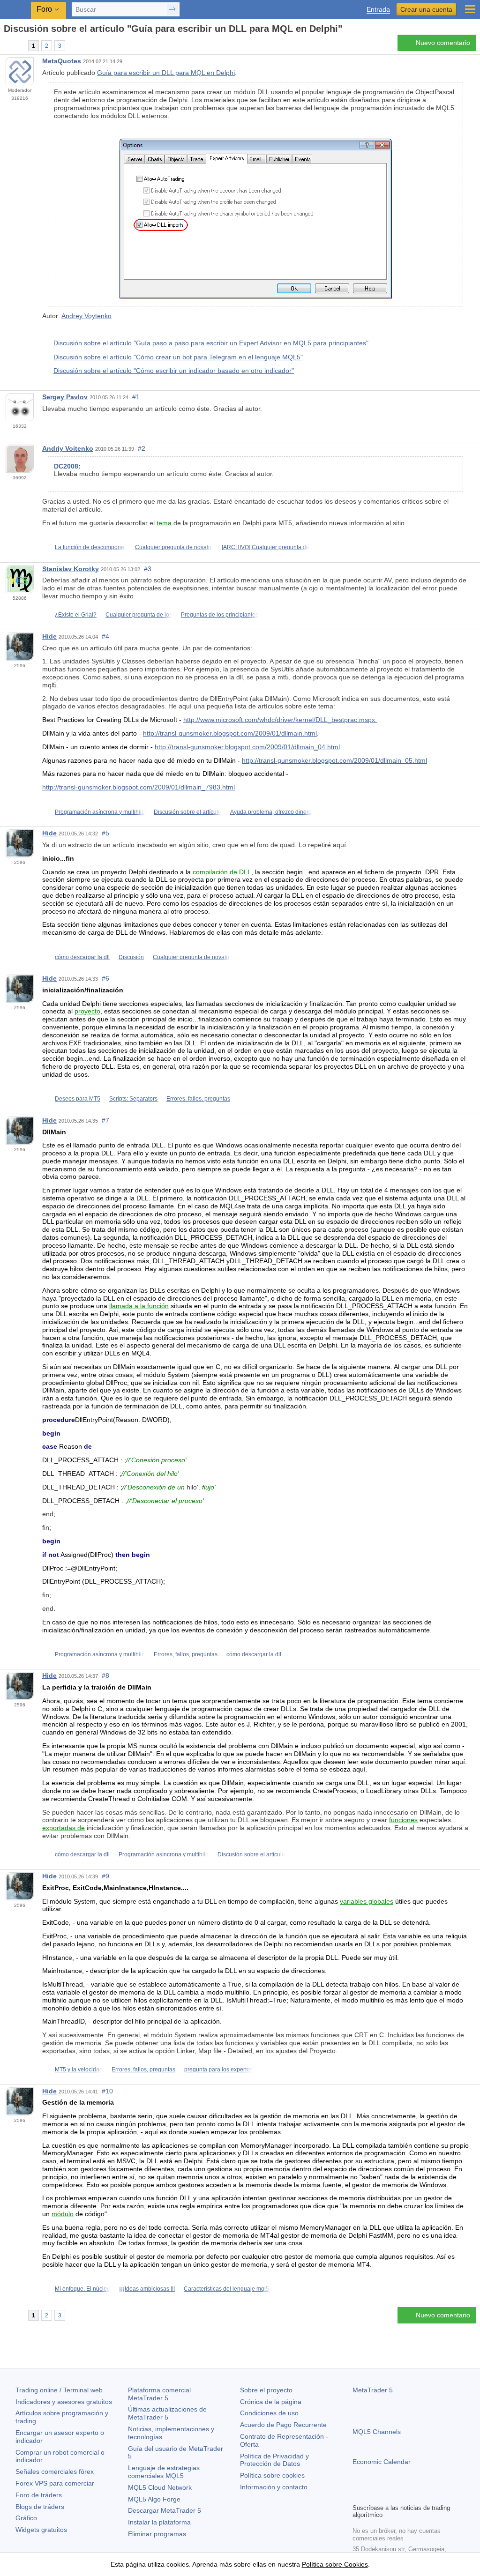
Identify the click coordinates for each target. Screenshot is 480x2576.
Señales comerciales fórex (55, 2472)
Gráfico (26, 2518)
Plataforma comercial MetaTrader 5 (159, 2394)
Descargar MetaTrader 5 (165, 2510)
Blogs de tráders (40, 2507)
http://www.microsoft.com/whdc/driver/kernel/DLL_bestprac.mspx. (280, 720)
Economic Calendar (382, 2462)
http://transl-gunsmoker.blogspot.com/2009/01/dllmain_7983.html (139, 787)
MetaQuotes (62, 61)
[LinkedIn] (418, 2495)
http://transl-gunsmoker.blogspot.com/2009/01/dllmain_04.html (247, 747)
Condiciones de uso (269, 2413)
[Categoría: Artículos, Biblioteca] (18, 45)
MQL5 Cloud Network (160, 2487)
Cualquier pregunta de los (139, 615)
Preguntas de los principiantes (220, 615)
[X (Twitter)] (388, 2495)
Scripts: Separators (133, 1099)
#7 (105, 1120)
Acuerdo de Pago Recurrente (283, 2425)
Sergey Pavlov (65, 397)
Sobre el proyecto (266, 2390)
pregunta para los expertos (218, 2070)
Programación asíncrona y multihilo (100, 812)
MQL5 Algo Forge (154, 2499)
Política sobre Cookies (335, 2564)
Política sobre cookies (272, 2475)
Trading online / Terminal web (59, 2390)
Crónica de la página (271, 2402)
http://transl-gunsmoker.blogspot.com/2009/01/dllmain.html (230, 733)
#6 (105, 978)
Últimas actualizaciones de (167, 2413)
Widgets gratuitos (41, 2530)
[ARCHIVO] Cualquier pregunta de (266, 547)
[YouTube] (403, 2495)
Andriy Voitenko (68, 448)
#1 (136, 397)
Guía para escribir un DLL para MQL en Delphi (166, 73)
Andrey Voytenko (86, 316)
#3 (148, 569)
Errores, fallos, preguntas (198, 1099)
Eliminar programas (157, 2534)
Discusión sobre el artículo (187, 812)
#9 (105, 1876)
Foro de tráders (39, 2495)
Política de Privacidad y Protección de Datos (274, 2460)
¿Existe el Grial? (76, 615)
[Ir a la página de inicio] (7, 45)
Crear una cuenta (426, 9)
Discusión (131, 957)
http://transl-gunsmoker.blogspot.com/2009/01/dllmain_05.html (334, 760)
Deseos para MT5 (78, 1099)
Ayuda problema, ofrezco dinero (271, 812)
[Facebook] (358, 2495)
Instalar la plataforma (159, 2522)
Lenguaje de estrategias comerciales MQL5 (164, 2472)
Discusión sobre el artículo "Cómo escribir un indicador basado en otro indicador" (174, 371)
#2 (142, 448)
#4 (105, 636)
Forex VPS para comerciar (55, 2483)
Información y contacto (274, 2487)
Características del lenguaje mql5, (227, 2289)
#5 (105, 833)
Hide (49, 636)
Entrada (378, 10)
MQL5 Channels (377, 2432)
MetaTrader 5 (373, 2390)
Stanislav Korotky (71, 569)
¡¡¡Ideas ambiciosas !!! (147, 2289)
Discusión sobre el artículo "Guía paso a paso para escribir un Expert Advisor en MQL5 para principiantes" (211, 343)
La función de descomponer (90, 547)
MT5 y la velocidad (79, 2070)
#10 (107, 2091)
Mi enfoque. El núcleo (82, 2289)
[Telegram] (373, 2495)
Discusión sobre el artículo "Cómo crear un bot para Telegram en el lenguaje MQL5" (178, 357)
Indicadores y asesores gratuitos (64, 2402)
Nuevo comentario (443, 43)
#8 (105, 1675)
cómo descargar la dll (82, 957)
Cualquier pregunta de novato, (174, 547)
